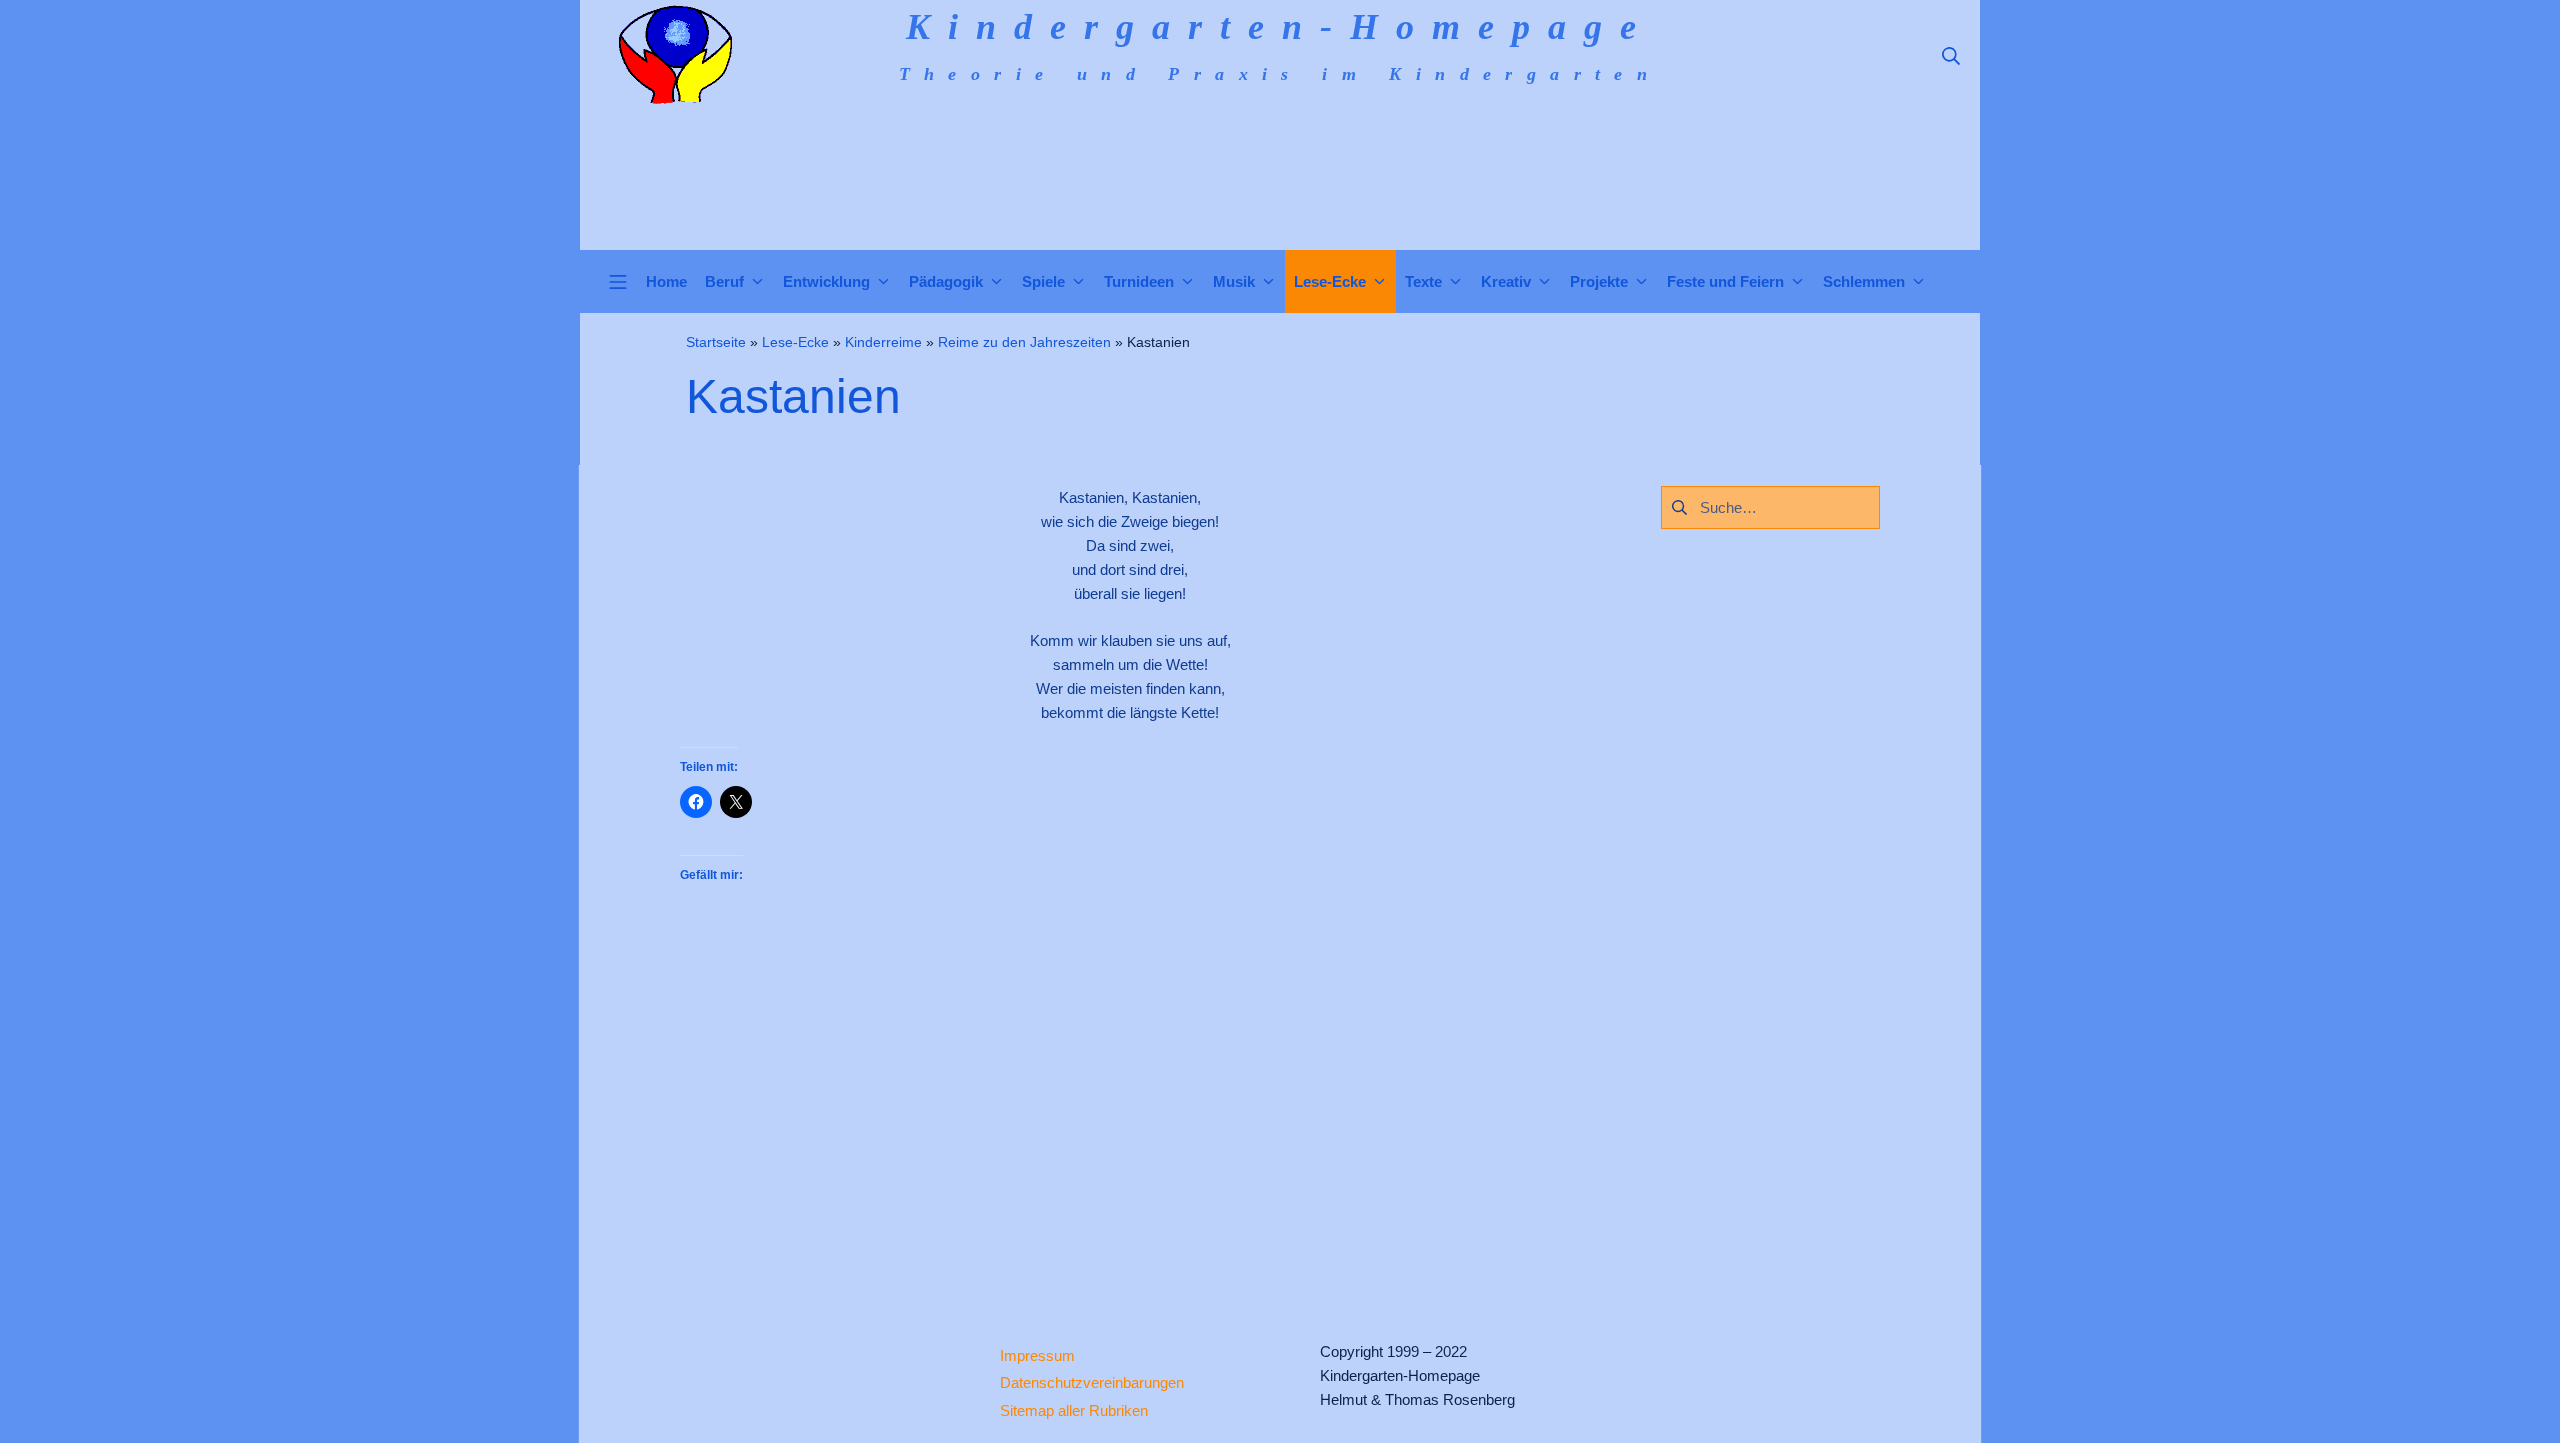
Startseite (716, 342)
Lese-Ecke (795, 342)
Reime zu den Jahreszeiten (1024, 342)
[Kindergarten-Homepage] (675, 55)
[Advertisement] (1130, 1112)
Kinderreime (883, 342)
